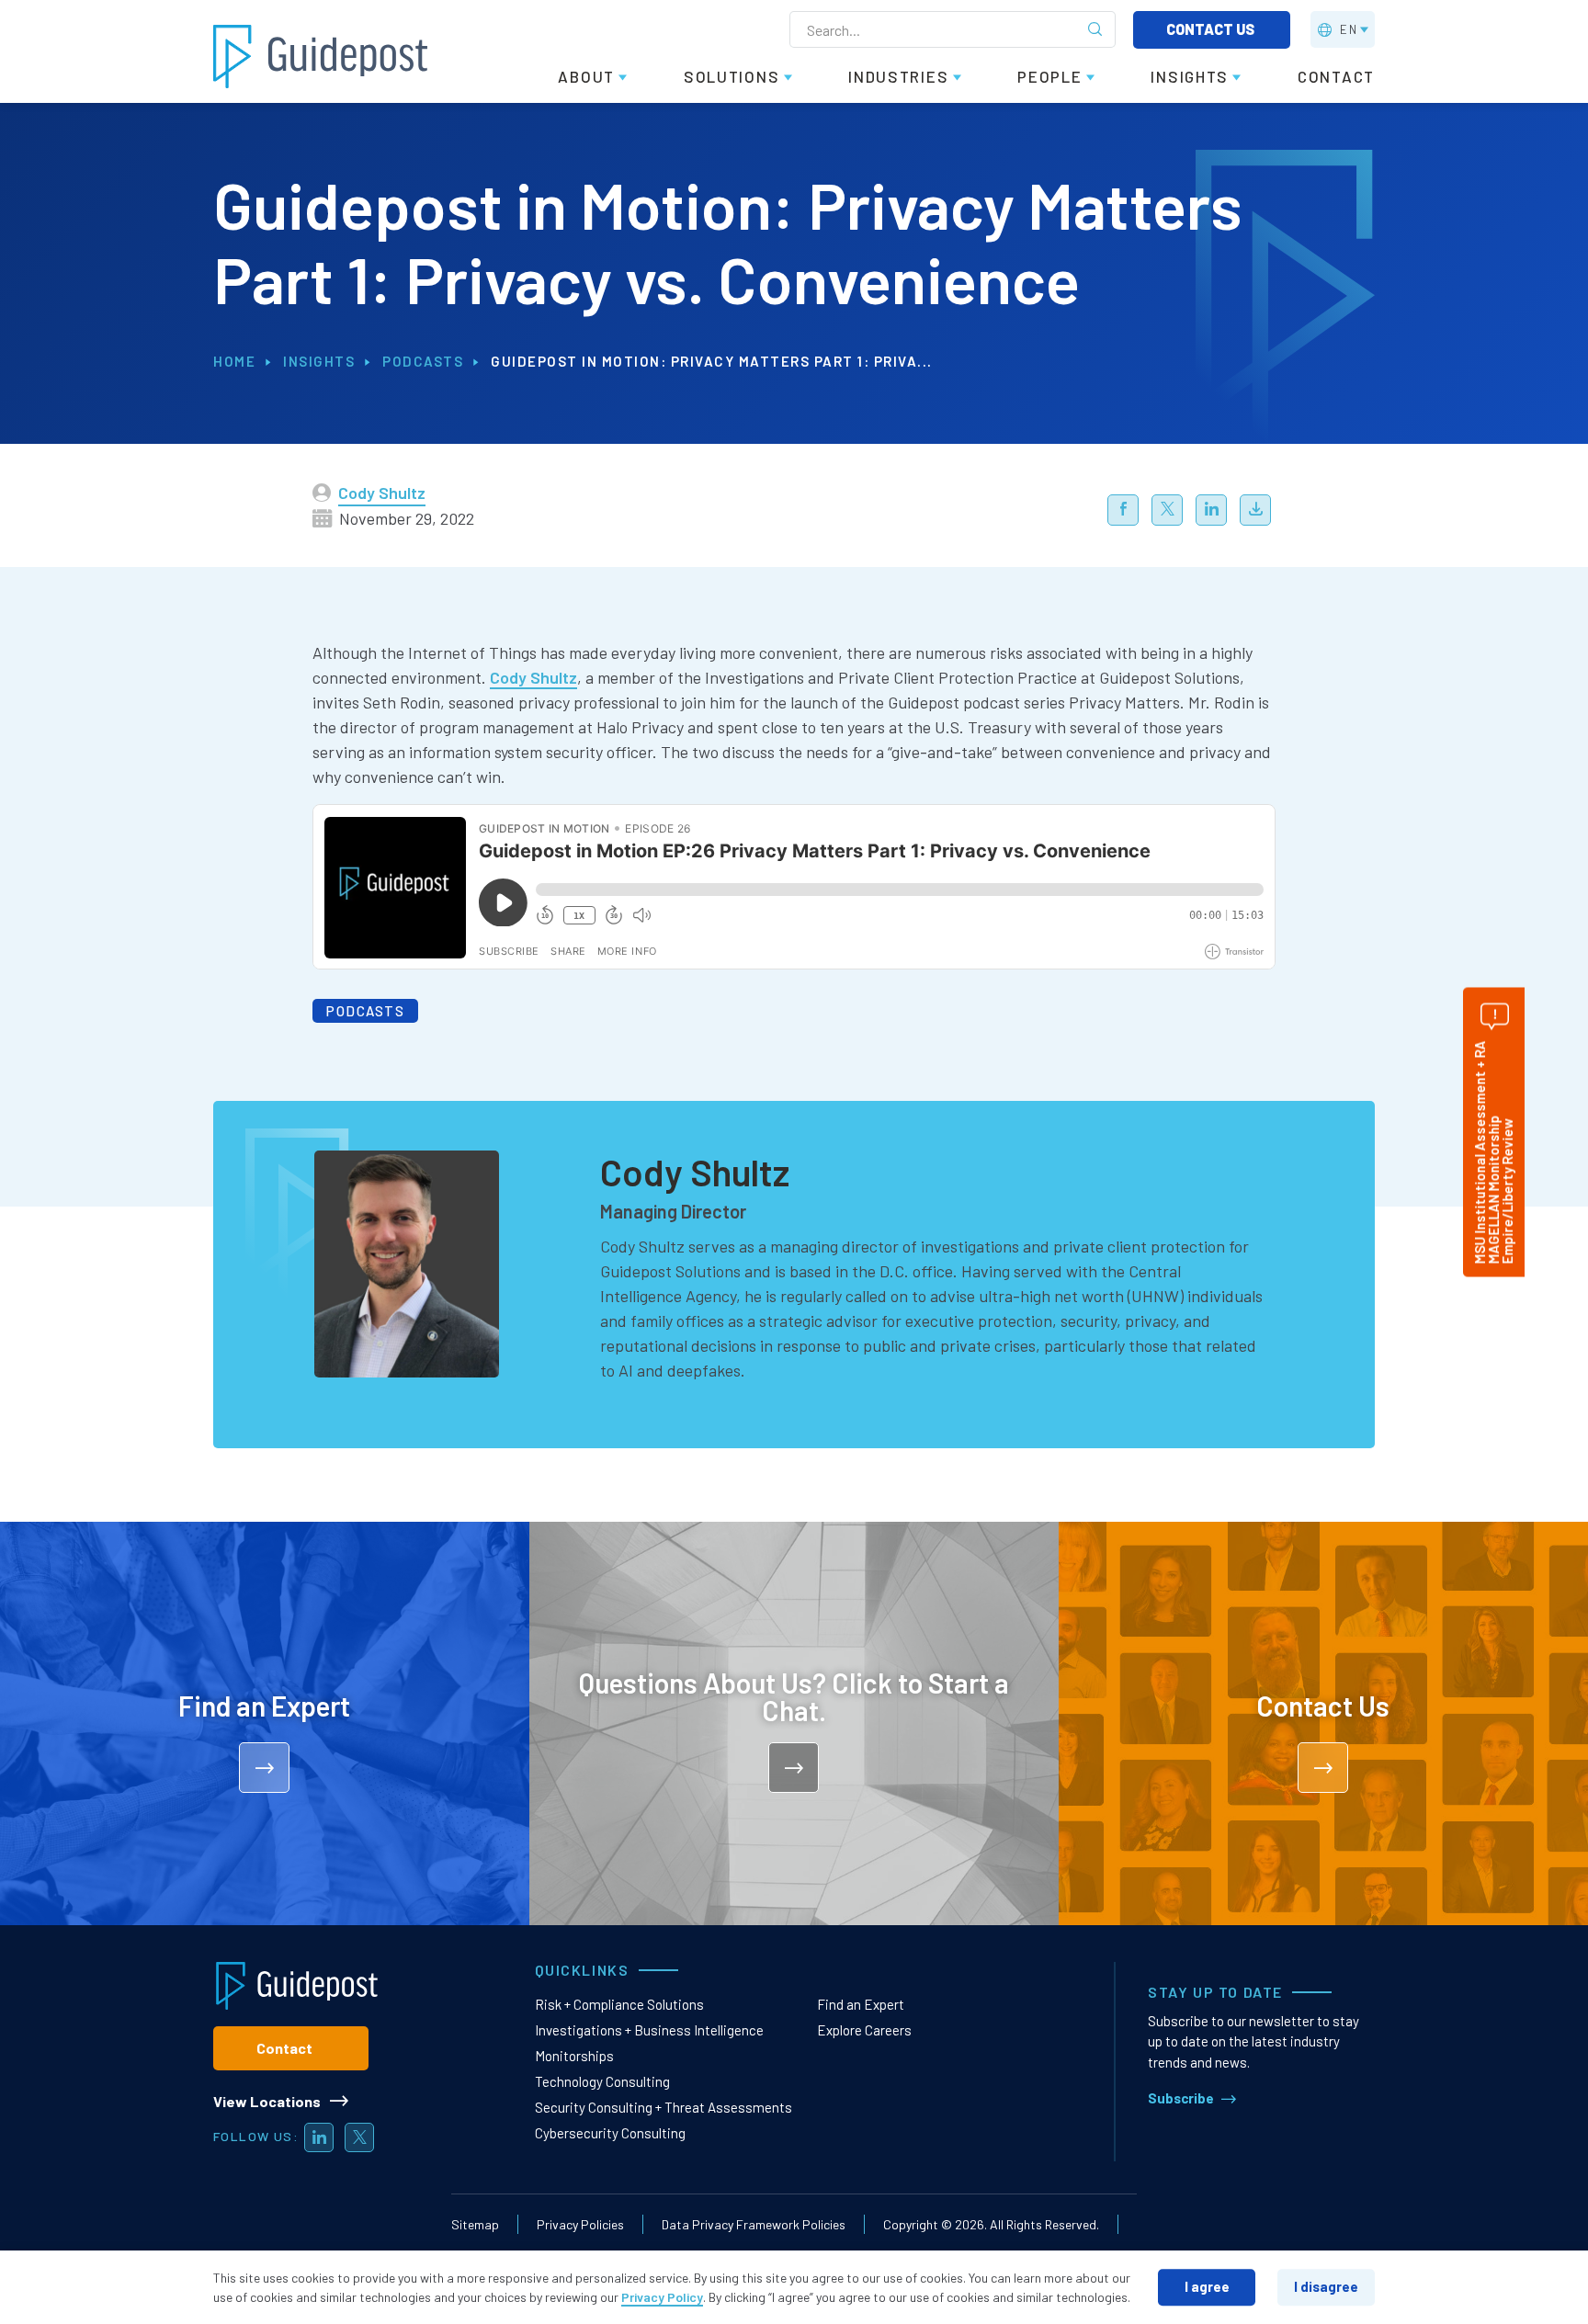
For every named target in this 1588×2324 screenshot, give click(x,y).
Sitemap (475, 2224)
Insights (319, 361)
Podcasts (423, 361)
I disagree (1326, 2286)
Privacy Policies (580, 2224)
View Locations (267, 2101)
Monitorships (574, 2056)
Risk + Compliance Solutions (619, 2004)
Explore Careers (864, 2030)
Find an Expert (861, 2004)
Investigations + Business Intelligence (649, 2030)
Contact (284, 2048)
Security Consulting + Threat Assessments (664, 2107)
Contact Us (1212, 29)
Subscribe (1181, 2098)
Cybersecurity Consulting (610, 2133)
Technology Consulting (602, 2081)
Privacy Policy (662, 2297)
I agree (1207, 2286)
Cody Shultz (382, 493)
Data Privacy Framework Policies (754, 2224)
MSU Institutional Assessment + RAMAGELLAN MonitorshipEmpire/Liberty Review (1493, 1152)
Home (234, 361)
